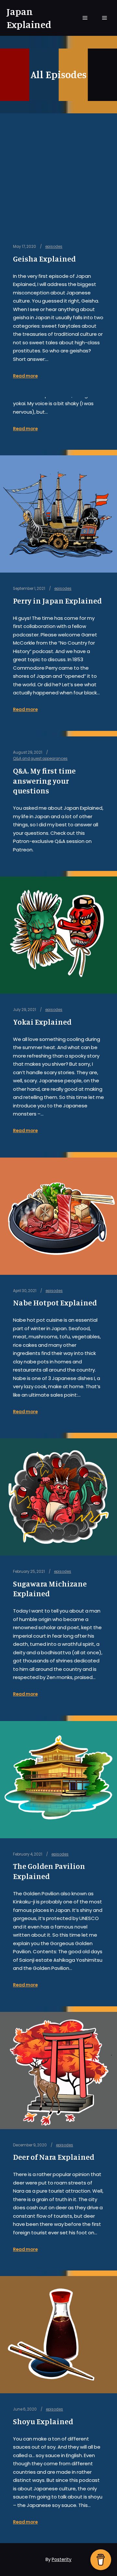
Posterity (62, 2559)
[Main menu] (85, 18)
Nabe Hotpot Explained (55, 1303)
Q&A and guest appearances (40, 759)
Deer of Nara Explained (54, 2157)
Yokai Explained (42, 1022)
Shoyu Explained (43, 2421)
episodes (63, 589)
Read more (25, 429)
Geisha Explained (44, 259)
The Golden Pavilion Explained (49, 1871)
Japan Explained (29, 18)
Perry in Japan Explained (57, 601)
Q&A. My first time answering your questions (44, 781)
